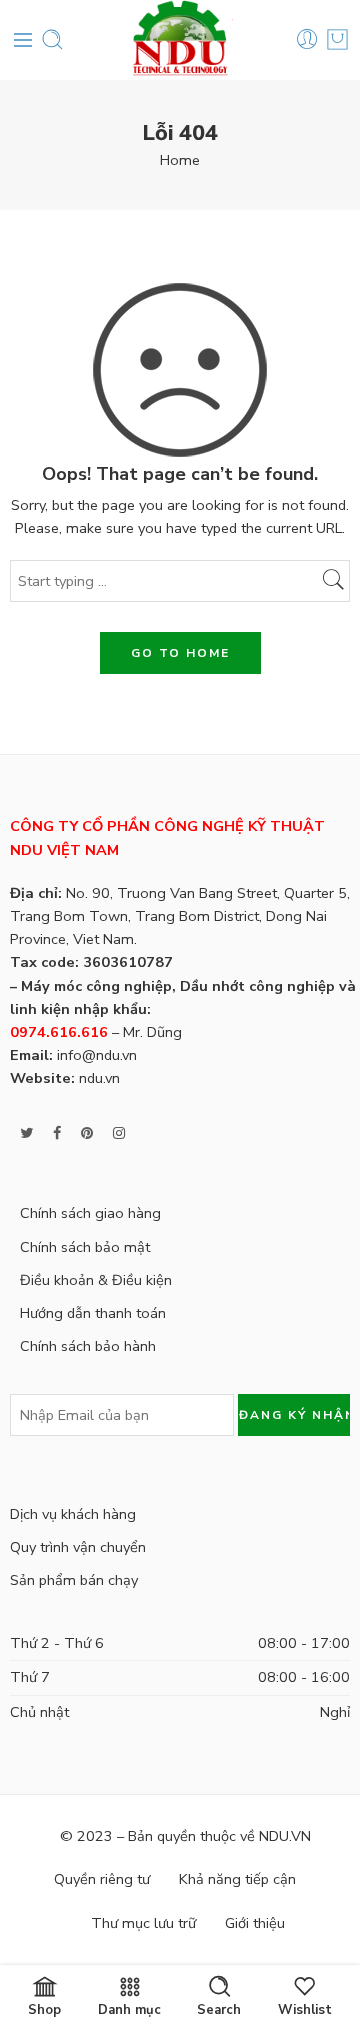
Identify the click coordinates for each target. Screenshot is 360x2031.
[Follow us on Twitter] (26, 1133)
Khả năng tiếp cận (237, 1879)
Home (180, 160)
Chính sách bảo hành (88, 1346)
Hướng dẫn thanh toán (93, 1313)
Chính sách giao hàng (90, 1213)
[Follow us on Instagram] (119, 1133)
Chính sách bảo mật (85, 1247)
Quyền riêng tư (102, 1879)
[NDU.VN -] (180, 40)
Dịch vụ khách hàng (73, 1514)
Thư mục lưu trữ (143, 1923)
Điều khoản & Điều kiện (96, 1280)
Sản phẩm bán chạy (74, 1580)
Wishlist (305, 2009)
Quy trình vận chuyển (78, 1547)
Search (219, 2009)
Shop (44, 2009)
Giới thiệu (255, 1923)
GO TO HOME (180, 653)
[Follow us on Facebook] (57, 1133)
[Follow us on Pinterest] (87, 1133)
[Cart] (337, 39)
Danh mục (129, 2009)
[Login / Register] (307, 39)
